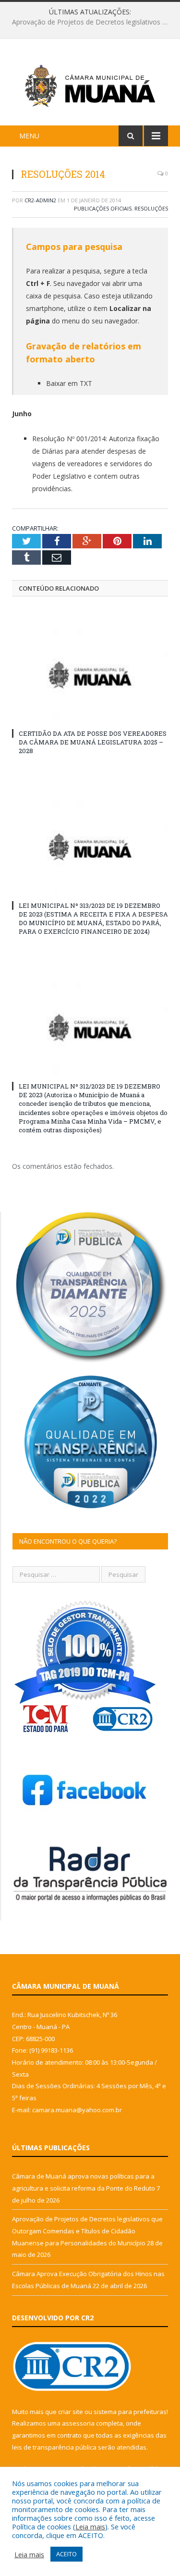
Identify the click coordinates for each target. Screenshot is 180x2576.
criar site (71, 2412)
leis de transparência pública (54, 2447)
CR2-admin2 (40, 200)
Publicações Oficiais (103, 208)
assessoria (78, 2423)
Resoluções (151, 208)
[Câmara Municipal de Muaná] (90, 84)
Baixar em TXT (69, 383)
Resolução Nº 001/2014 (69, 439)
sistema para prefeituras (130, 2412)
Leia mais (90, 2526)
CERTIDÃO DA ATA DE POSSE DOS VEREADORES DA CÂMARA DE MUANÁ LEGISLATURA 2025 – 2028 (93, 742)
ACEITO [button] (66, 2554)
